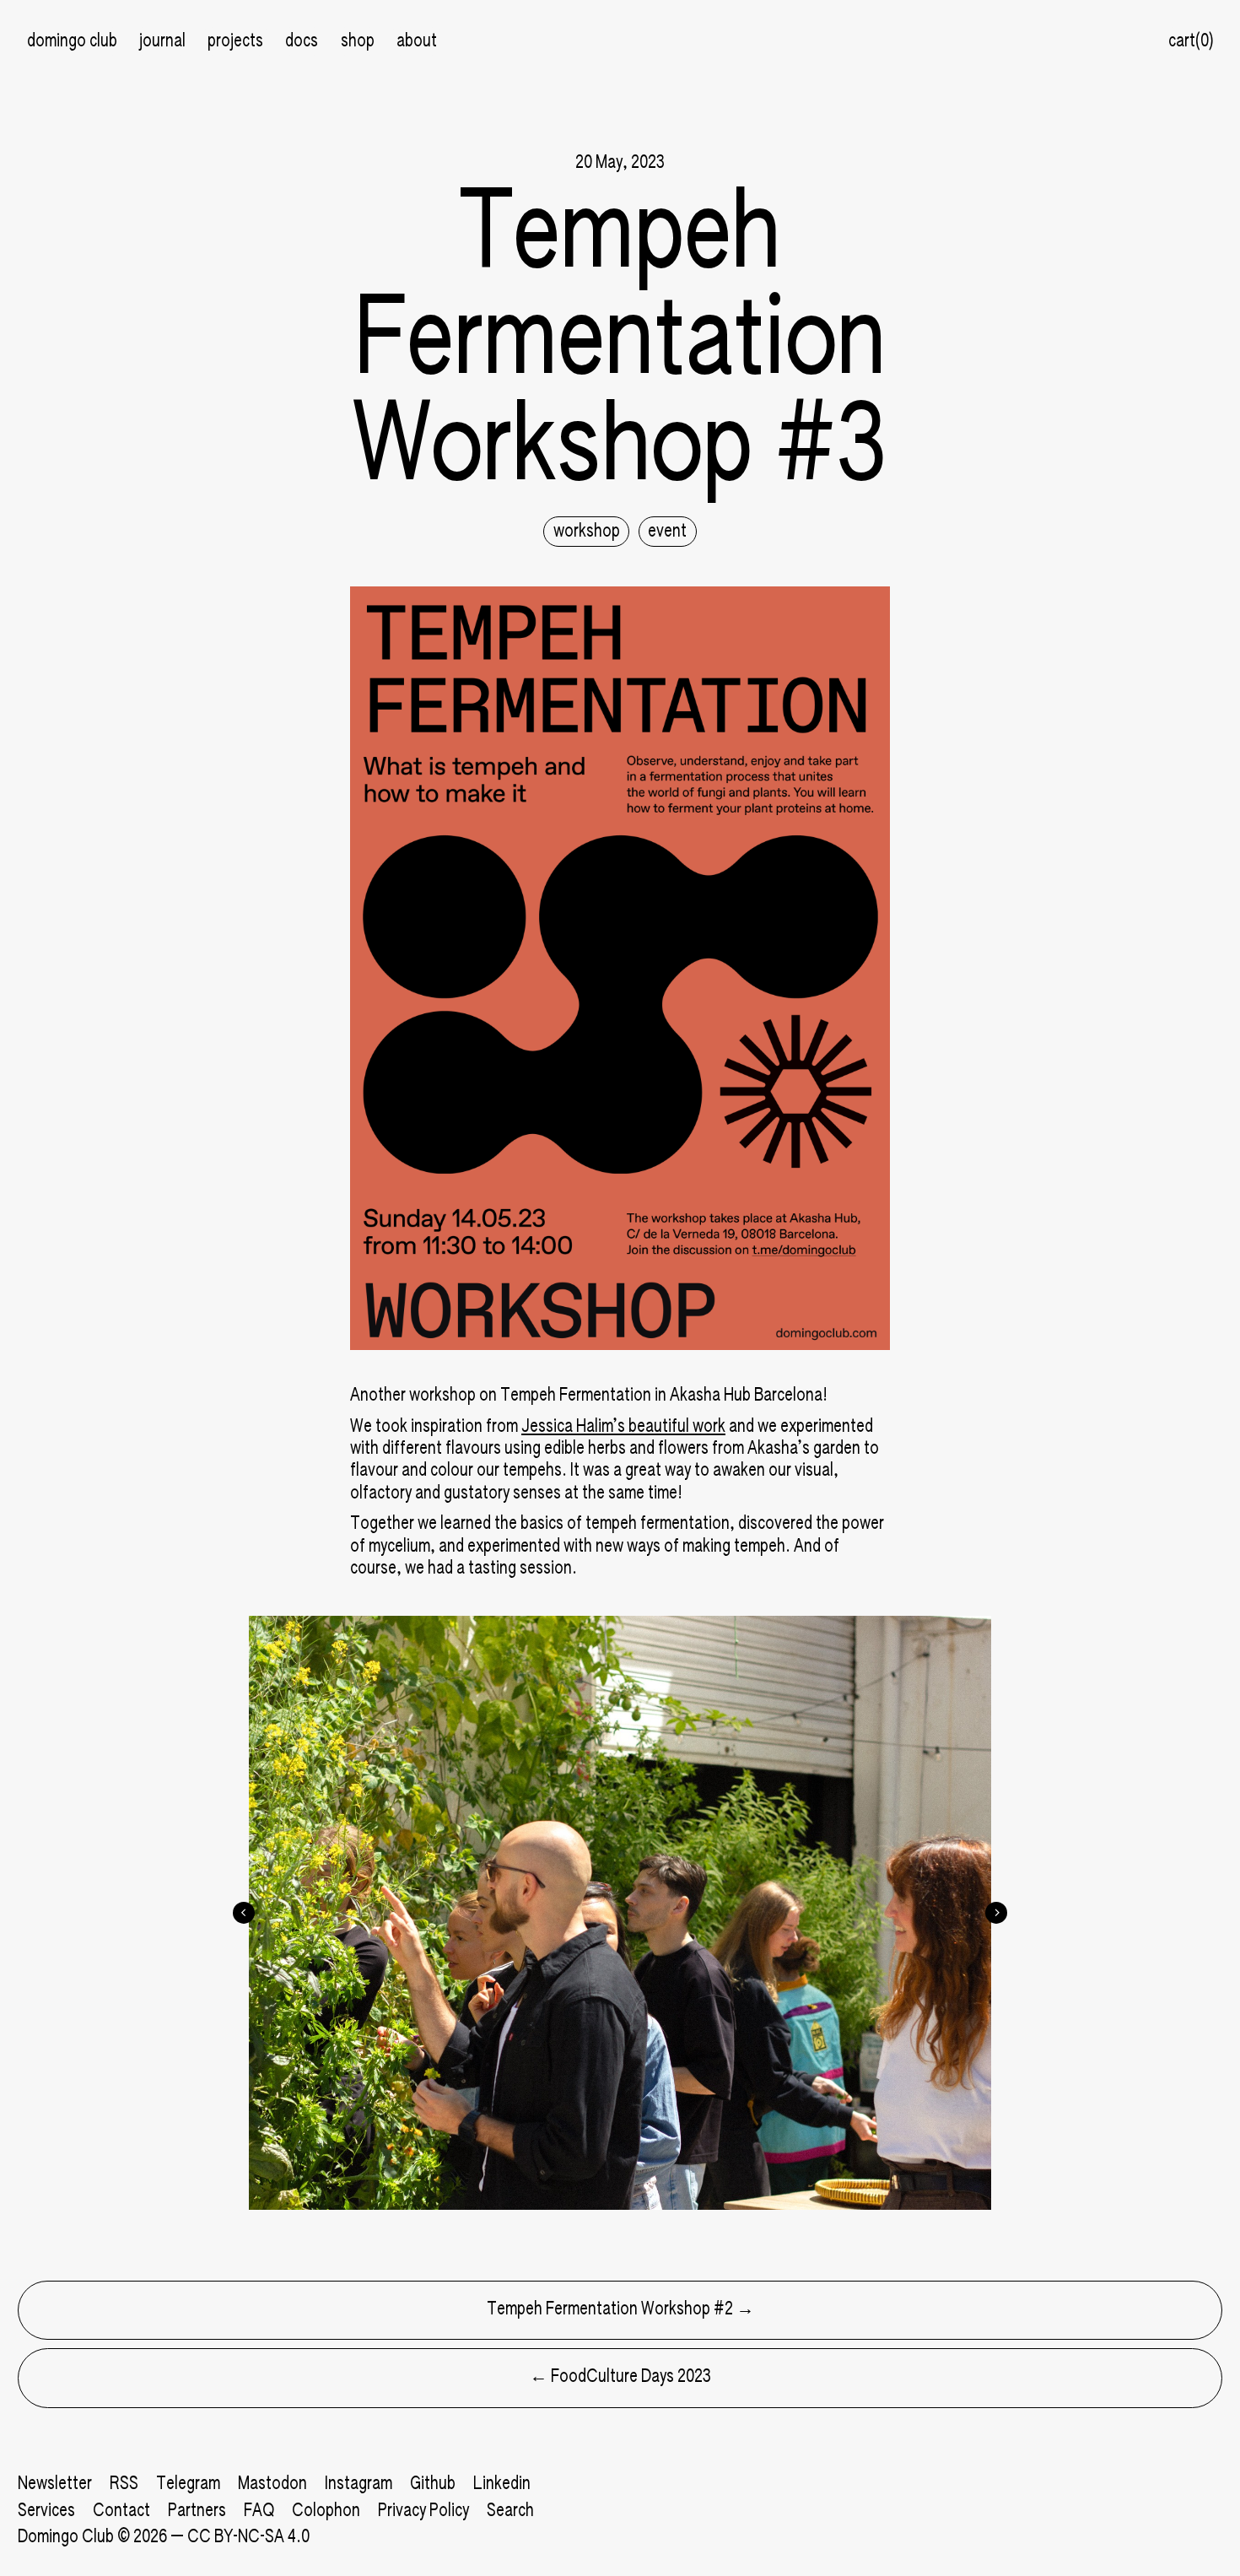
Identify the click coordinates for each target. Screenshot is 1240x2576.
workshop (587, 532)
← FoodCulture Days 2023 (620, 2377)
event (667, 532)
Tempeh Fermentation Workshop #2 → (620, 2310)
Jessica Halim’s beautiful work (623, 1427)
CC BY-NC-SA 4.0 (248, 2538)
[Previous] (244, 1913)
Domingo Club (66, 2538)
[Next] (996, 1913)
